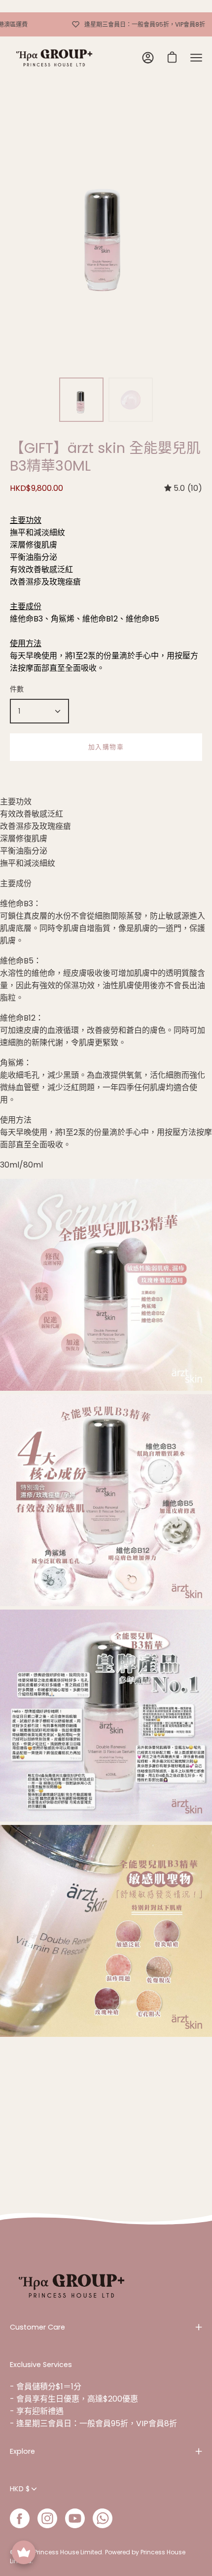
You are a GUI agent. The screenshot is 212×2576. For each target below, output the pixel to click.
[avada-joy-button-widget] (24, 2552)
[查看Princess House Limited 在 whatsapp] (103, 2518)
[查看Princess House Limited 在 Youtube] (75, 2518)
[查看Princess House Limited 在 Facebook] (20, 2518)
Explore (22, 2451)
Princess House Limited (68, 2552)
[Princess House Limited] (54, 58)
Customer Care (37, 2327)
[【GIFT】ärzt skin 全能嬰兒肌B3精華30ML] (81, 400)
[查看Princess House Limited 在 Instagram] (47, 2518)
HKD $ (20, 2489)
